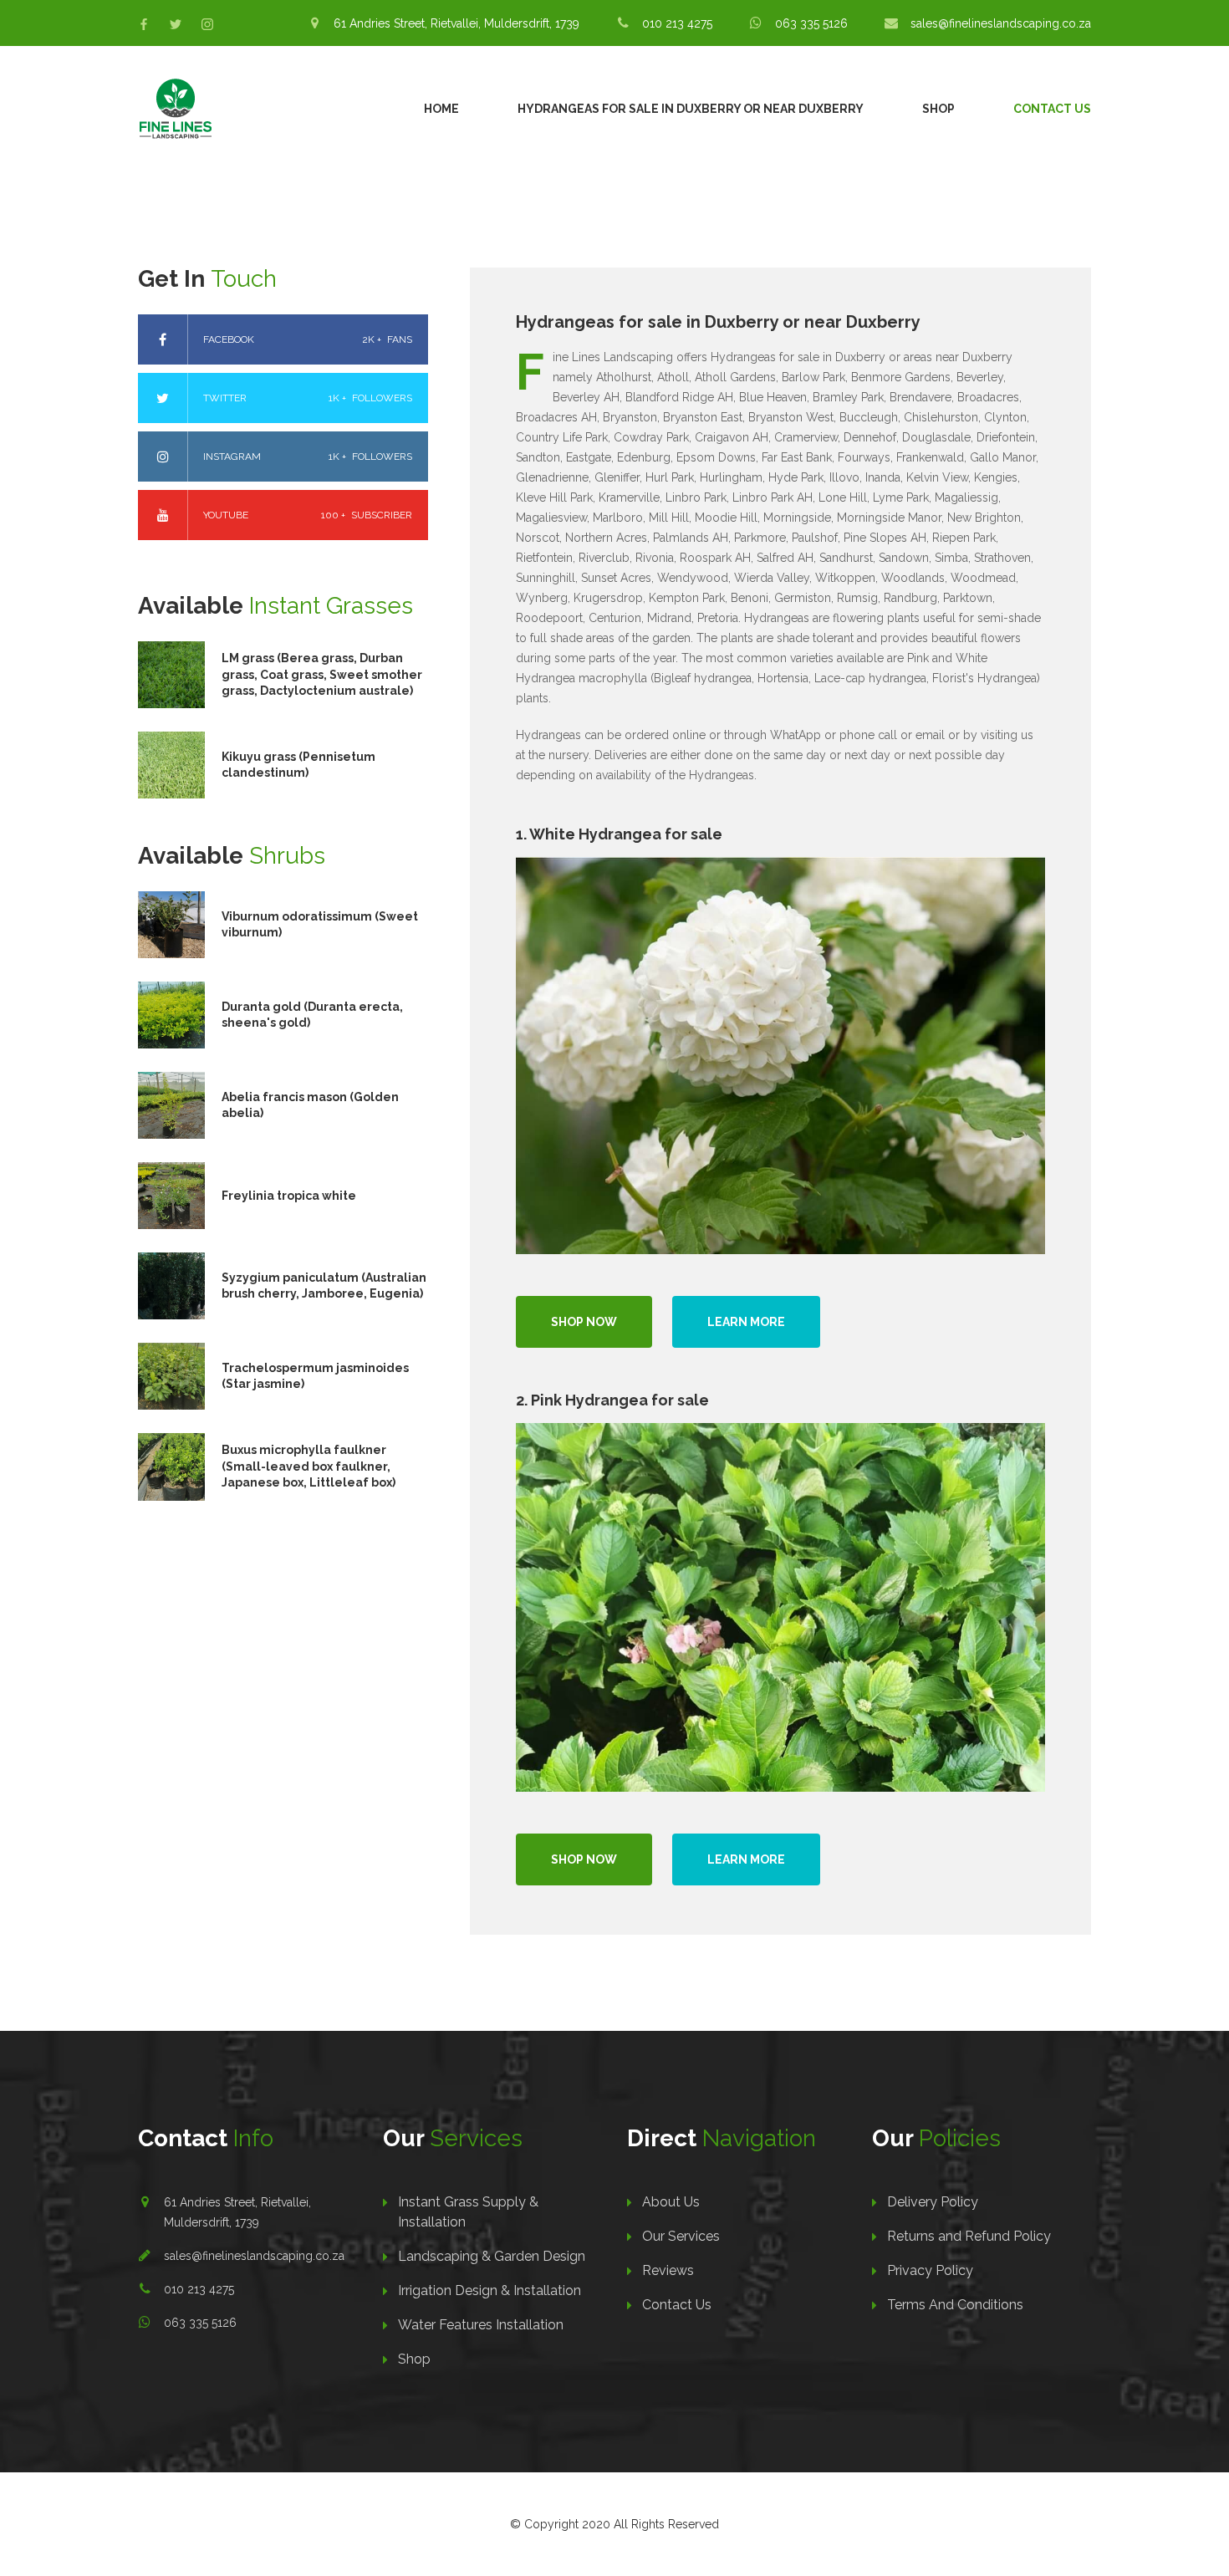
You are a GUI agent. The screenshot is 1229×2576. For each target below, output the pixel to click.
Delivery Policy (933, 2202)
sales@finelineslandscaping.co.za (254, 2256)
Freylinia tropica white (289, 1196)
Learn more (746, 1322)
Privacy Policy (930, 2270)
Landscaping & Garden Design (492, 2256)
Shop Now (584, 1322)
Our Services (681, 2236)
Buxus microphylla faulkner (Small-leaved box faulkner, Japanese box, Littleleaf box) (309, 1466)
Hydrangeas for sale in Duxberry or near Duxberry (691, 109)
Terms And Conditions (955, 2305)
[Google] (207, 24)
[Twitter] (176, 24)
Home (441, 109)
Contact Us (1052, 109)
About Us (671, 2202)
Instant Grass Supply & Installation (468, 2212)
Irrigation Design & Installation (490, 2290)
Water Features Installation (481, 2325)
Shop (938, 109)
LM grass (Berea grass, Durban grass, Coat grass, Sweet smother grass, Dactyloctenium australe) (322, 674)
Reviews (668, 2270)
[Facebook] (144, 24)
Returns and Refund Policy (969, 2236)
